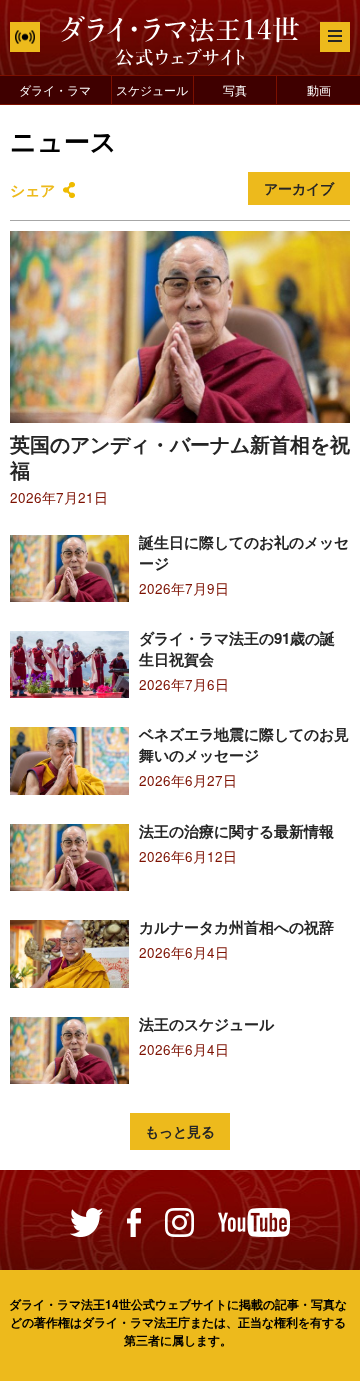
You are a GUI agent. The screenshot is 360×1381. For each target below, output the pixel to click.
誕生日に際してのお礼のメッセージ (244, 552)
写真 (235, 89)
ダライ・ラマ (55, 89)
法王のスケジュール (206, 1024)
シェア (32, 190)
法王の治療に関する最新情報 (236, 831)
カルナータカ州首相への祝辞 (236, 927)
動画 (319, 89)
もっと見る (180, 1131)
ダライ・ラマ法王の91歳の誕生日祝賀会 (237, 648)
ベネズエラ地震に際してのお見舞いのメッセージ (244, 744)
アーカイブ (299, 188)
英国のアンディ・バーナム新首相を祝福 (180, 457)
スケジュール (152, 89)
